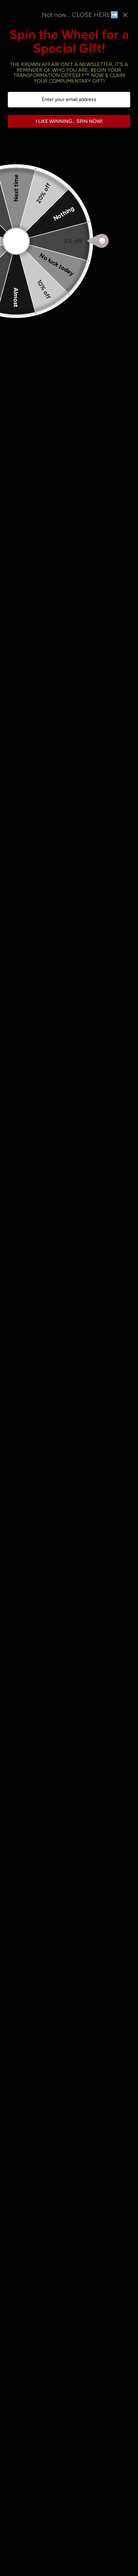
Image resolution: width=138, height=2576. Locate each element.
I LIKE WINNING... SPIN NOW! (69, 121)
